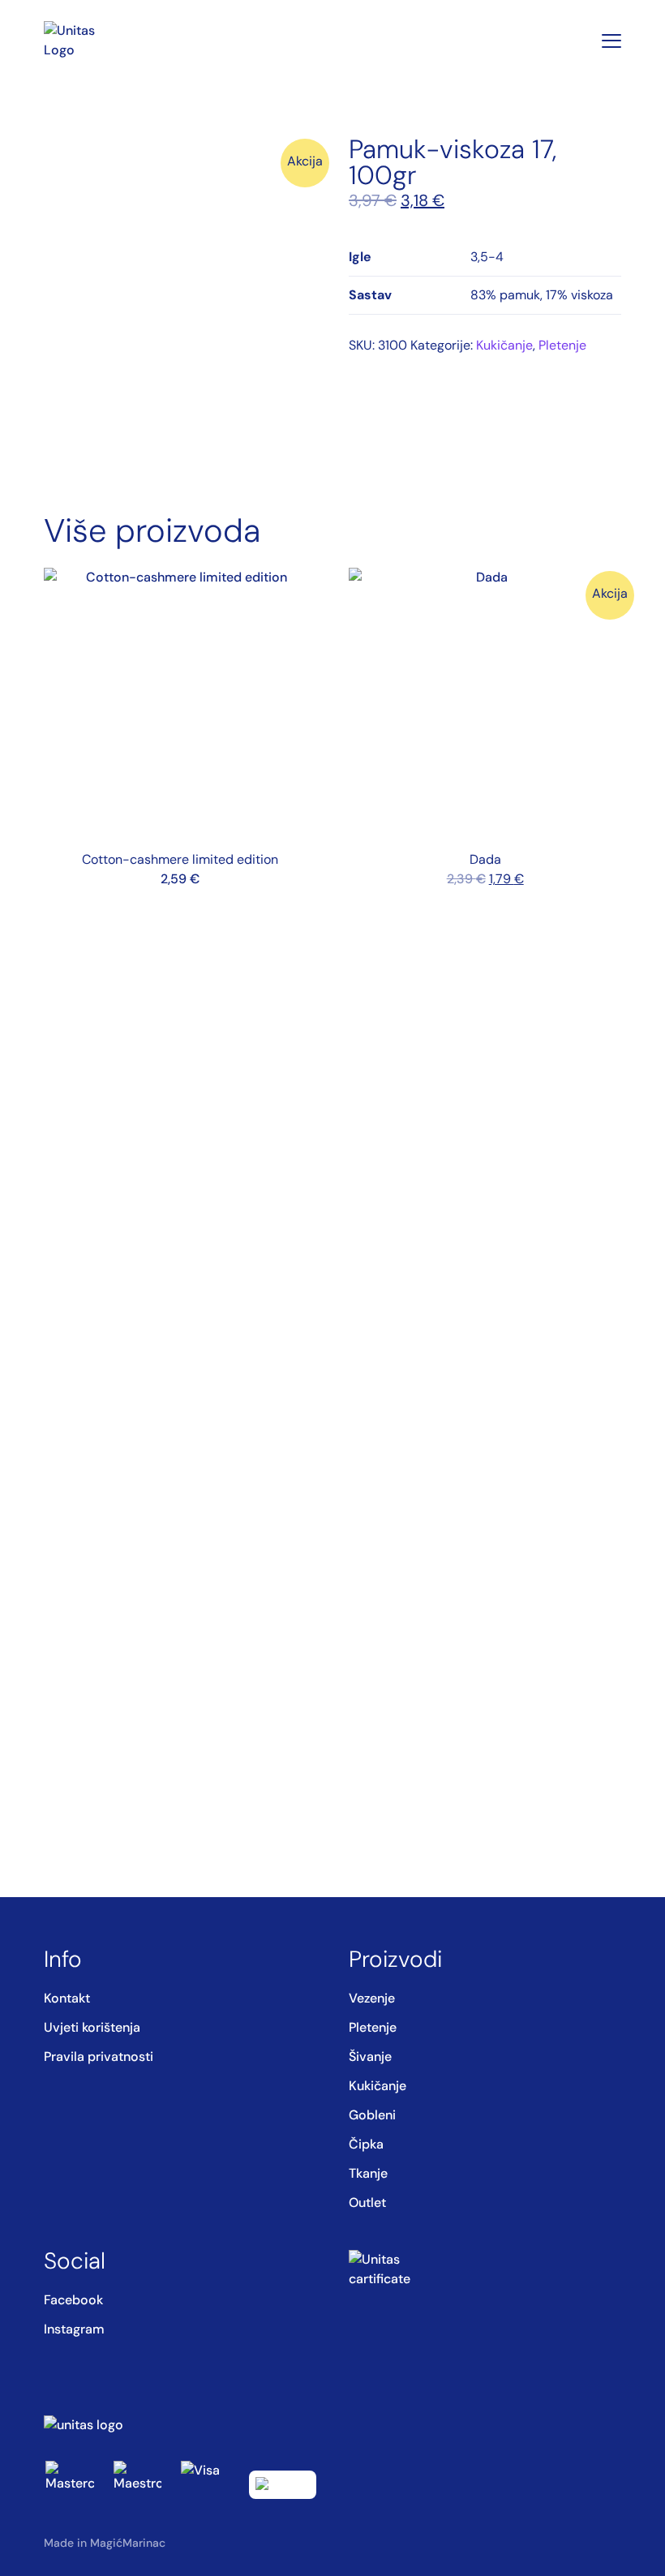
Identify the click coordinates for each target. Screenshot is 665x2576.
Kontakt (67, 1998)
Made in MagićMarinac (105, 2543)
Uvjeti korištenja (92, 2027)
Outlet (367, 2202)
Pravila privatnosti (99, 2057)
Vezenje (372, 1998)
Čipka (366, 2144)
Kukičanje (504, 345)
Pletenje (562, 345)
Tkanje (368, 2173)
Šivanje (370, 2057)
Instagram (74, 2329)
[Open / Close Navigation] (611, 41)
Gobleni (372, 2115)
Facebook (73, 2300)
